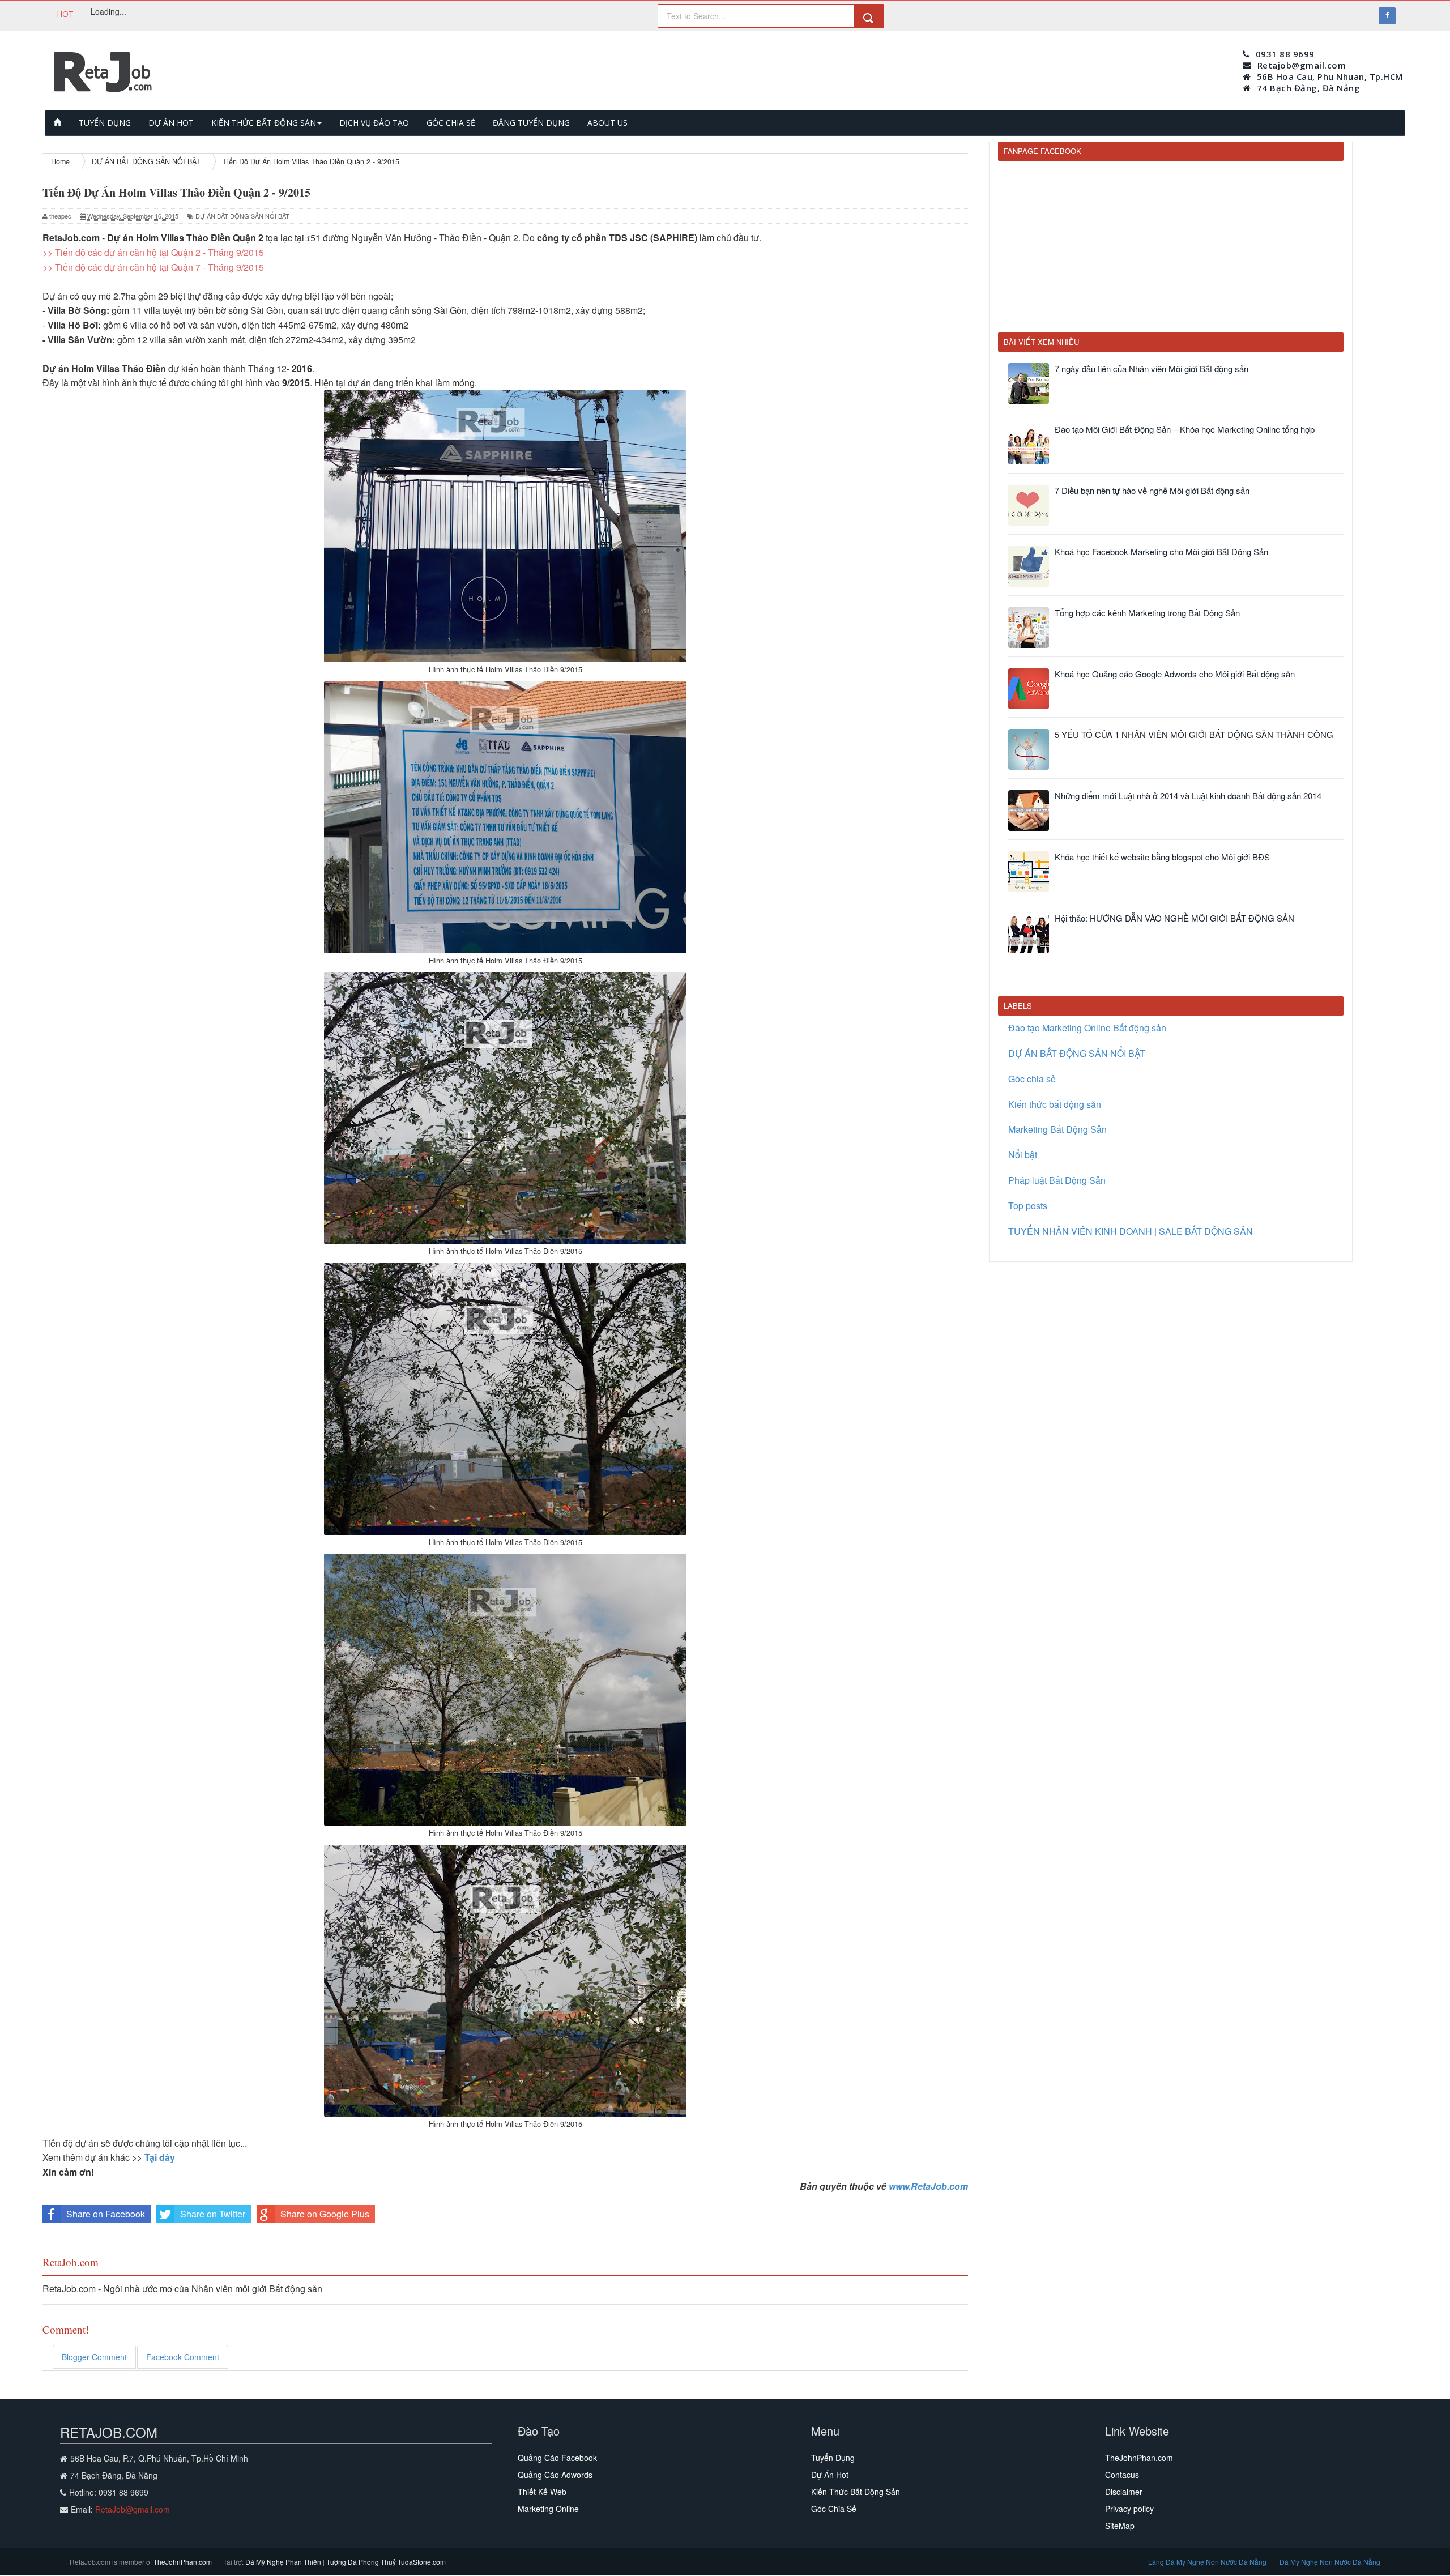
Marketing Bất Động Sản (1057, 1129)
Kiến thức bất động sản (1055, 1104)
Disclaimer (1124, 2492)
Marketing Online (548, 2509)
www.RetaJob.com (928, 2186)
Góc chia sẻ (1032, 1079)
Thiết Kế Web (542, 2492)
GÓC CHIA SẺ (451, 123)
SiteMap (1120, 2526)
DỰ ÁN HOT (171, 123)
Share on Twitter (213, 2214)
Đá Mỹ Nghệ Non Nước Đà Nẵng (1330, 2562)
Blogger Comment (94, 2357)
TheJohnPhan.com (1139, 2458)
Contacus (1122, 2475)
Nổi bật (1023, 1155)
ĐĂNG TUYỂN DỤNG (531, 123)
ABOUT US (607, 123)
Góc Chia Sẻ (834, 2509)
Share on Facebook (106, 2214)
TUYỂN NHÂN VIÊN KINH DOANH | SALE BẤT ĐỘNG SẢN (1131, 1231)
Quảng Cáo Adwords (555, 2475)
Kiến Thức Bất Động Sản (856, 2492)
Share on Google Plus (325, 2214)
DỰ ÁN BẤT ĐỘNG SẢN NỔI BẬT (242, 216)
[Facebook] (1387, 16)
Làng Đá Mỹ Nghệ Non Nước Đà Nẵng (1208, 2562)
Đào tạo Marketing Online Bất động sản (1087, 1028)
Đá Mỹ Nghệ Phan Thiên (284, 2562)
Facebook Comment (183, 2357)
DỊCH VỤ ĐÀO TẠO (374, 123)
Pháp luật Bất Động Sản (1057, 1180)
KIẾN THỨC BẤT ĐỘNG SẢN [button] (264, 123)
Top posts (1028, 1206)
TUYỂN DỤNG (105, 123)
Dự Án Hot (830, 2475)
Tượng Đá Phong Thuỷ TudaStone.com (386, 2562)
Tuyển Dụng (833, 2458)
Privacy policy (1129, 2509)
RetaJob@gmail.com (133, 2509)
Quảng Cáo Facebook (557, 2458)
